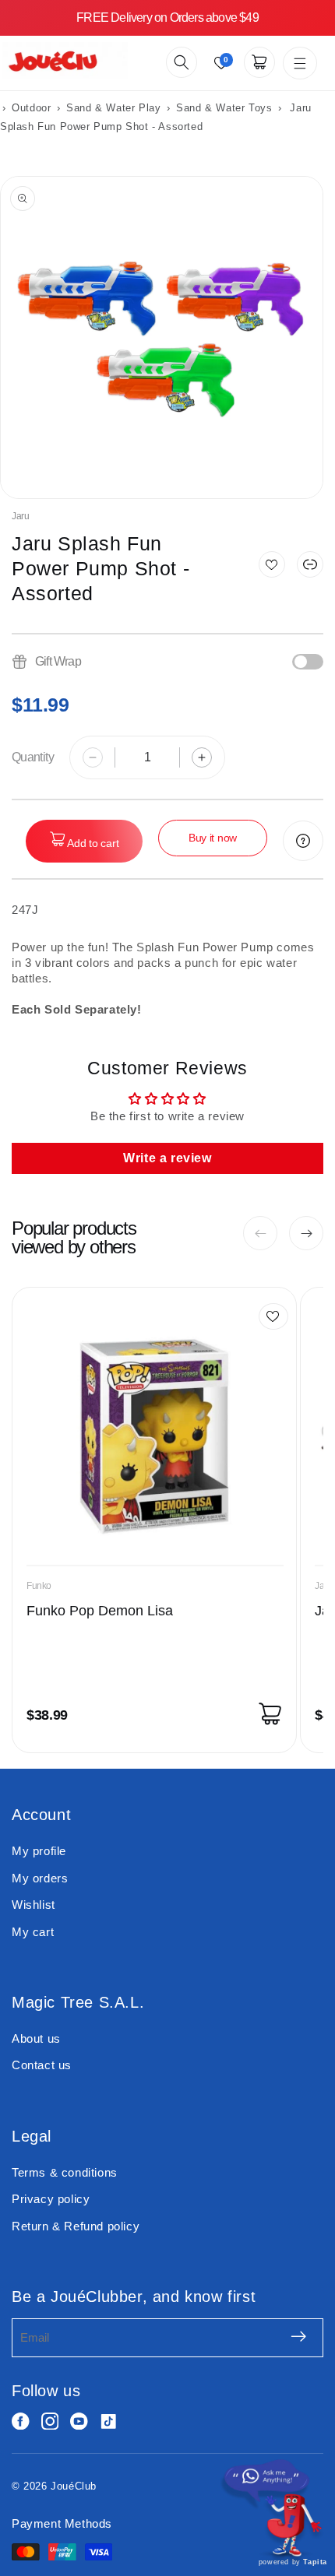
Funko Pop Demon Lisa (100, 1611)
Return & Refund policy (76, 2226)
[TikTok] (109, 2421)
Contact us (42, 2065)
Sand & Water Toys (224, 108)
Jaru (20, 516)
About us (36, 2038)
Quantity (33, 757)
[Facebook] (21, 2421)
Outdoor (31, 108)
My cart (33, 1932)
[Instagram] (50, 2421)
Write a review (167, 1158)
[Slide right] (306, 1233)
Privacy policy (51, 2199)
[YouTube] (79, 2421)
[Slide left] (260, 1233)
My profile (39, 1851)
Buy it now (213, 838)
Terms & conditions (65, 2172)
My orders (40, 1878)
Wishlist (33, 1905)
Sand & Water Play (115, 108)
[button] (182, 62)
